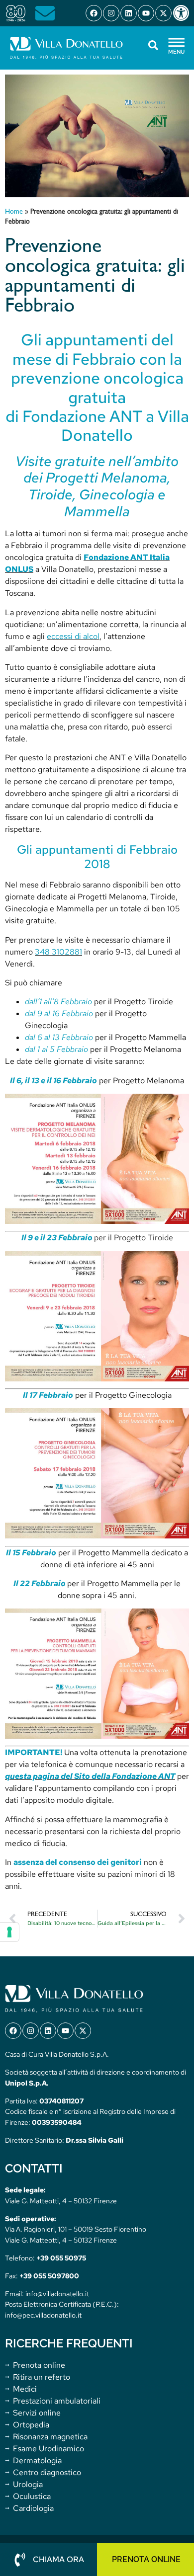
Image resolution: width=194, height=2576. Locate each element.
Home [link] (14, 212)
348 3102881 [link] (58, 952)
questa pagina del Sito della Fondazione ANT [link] (90, 1776)
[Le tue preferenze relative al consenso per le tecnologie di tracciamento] (9, 1932)
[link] (183, 13)
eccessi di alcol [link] (73, 636)
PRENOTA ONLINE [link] (146, 2559)
